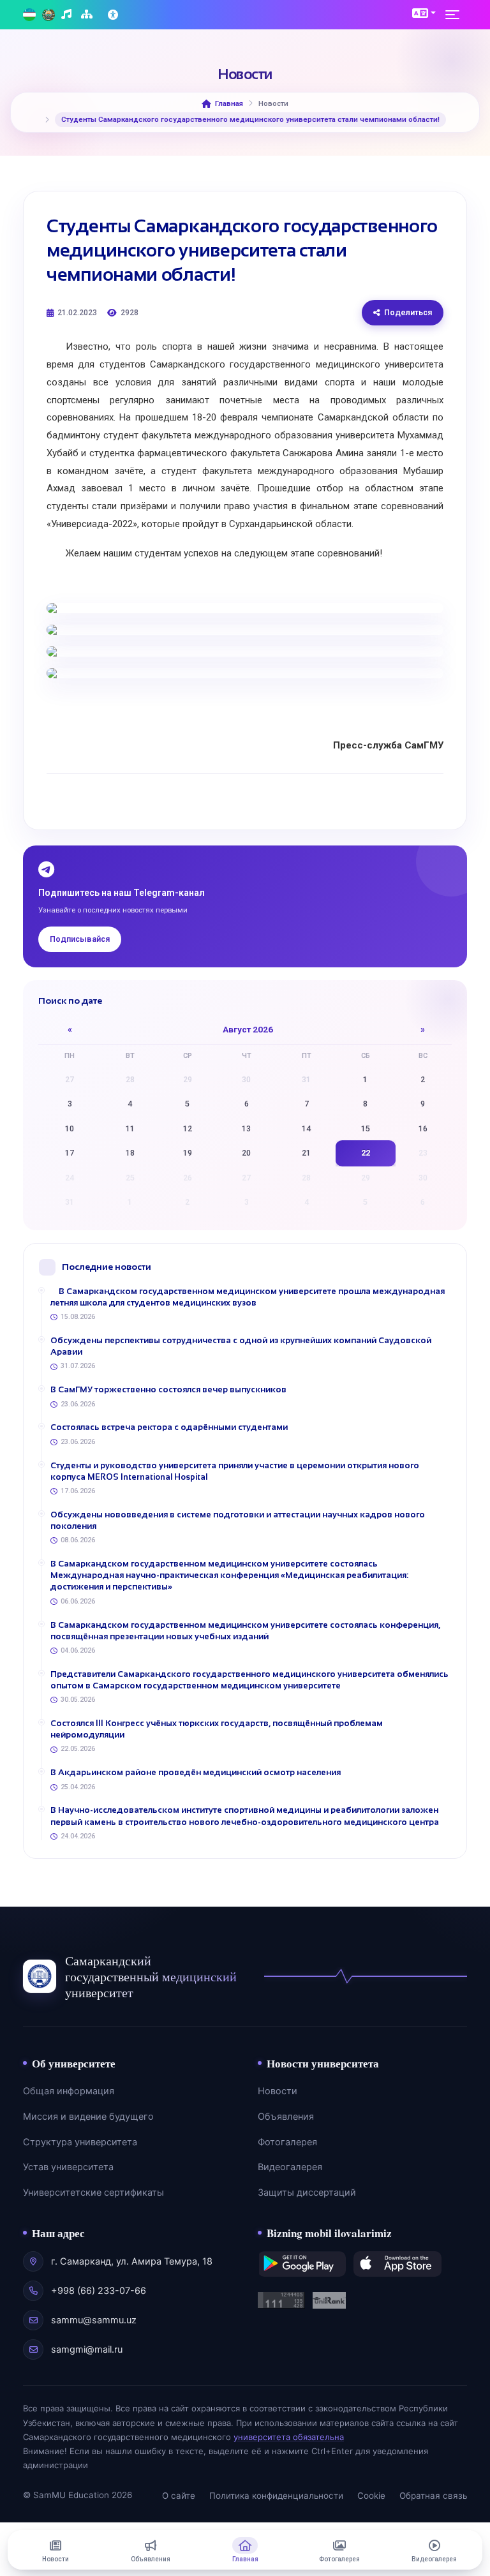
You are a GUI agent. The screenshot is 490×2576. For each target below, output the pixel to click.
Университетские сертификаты (93, 2193)
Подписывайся (80, 939)
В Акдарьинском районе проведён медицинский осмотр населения (196, 1772)
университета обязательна (289, 2437)
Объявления (286, 2117)
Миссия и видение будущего (88, 2117)
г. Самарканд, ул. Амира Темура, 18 (132, 2261)
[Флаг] (29, 15)
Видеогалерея (290, 2167)
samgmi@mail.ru (87, 2349)
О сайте (179, 2496)
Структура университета (80, 2142)
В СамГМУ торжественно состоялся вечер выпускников (168, 1389)
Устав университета (68, 2167)
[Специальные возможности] (114, 15)
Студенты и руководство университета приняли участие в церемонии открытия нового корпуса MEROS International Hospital (235, 1471)
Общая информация (69, 2091)
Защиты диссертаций (307, 2193)
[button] (424, 13)
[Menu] (456, 15)
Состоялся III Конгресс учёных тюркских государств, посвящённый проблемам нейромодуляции (217, 1729)
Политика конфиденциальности (276, 2496)
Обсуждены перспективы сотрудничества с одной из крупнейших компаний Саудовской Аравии (241, 1346)
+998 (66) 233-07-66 (99, 2291)
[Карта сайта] (88, 15)
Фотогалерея (287, 2142)
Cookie (371, 2496)
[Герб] (48, 15)
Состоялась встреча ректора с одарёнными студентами (169, 1427)
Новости (278, 2091)
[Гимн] (68, 15)
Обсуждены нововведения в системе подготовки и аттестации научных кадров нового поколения (238, 1520)
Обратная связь (433, 2496)
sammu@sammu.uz (94, 2320)
